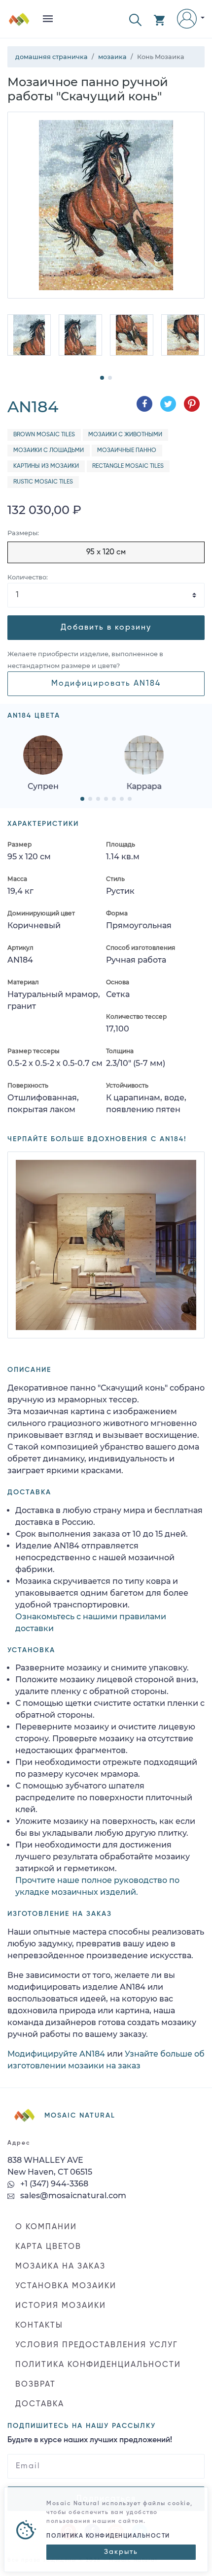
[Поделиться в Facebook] (144, 404)
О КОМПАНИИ (46, 2227)
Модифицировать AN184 (106, 684)
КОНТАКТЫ (39, 2326)
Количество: (28, 577)
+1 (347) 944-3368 (53, 2184)
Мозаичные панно (127, 451)
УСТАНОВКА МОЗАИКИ (66, 2286)
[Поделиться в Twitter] (168, 404)
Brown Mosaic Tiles (44, 435)
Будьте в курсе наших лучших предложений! (90, 2440)
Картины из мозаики (46, 466)
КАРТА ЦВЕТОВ (48, 2247)
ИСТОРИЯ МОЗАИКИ (61, 2306)
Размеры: (23, 533)
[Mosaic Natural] (19, 23)
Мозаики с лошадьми (49, 451)
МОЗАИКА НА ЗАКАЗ (60, 2267)
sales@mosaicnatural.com (72, 2196)
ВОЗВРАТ (35, 2385)
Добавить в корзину (106, 628)
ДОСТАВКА (40, 2404)
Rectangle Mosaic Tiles (128, 466)
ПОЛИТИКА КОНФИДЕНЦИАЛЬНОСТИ (98, 2365)
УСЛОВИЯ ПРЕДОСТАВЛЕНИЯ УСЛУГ (97, 2345)
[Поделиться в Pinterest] (192, 404)
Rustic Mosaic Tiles (43, 482)
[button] (135, 19)
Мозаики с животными (125, 435)
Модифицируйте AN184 (56, 2054)
